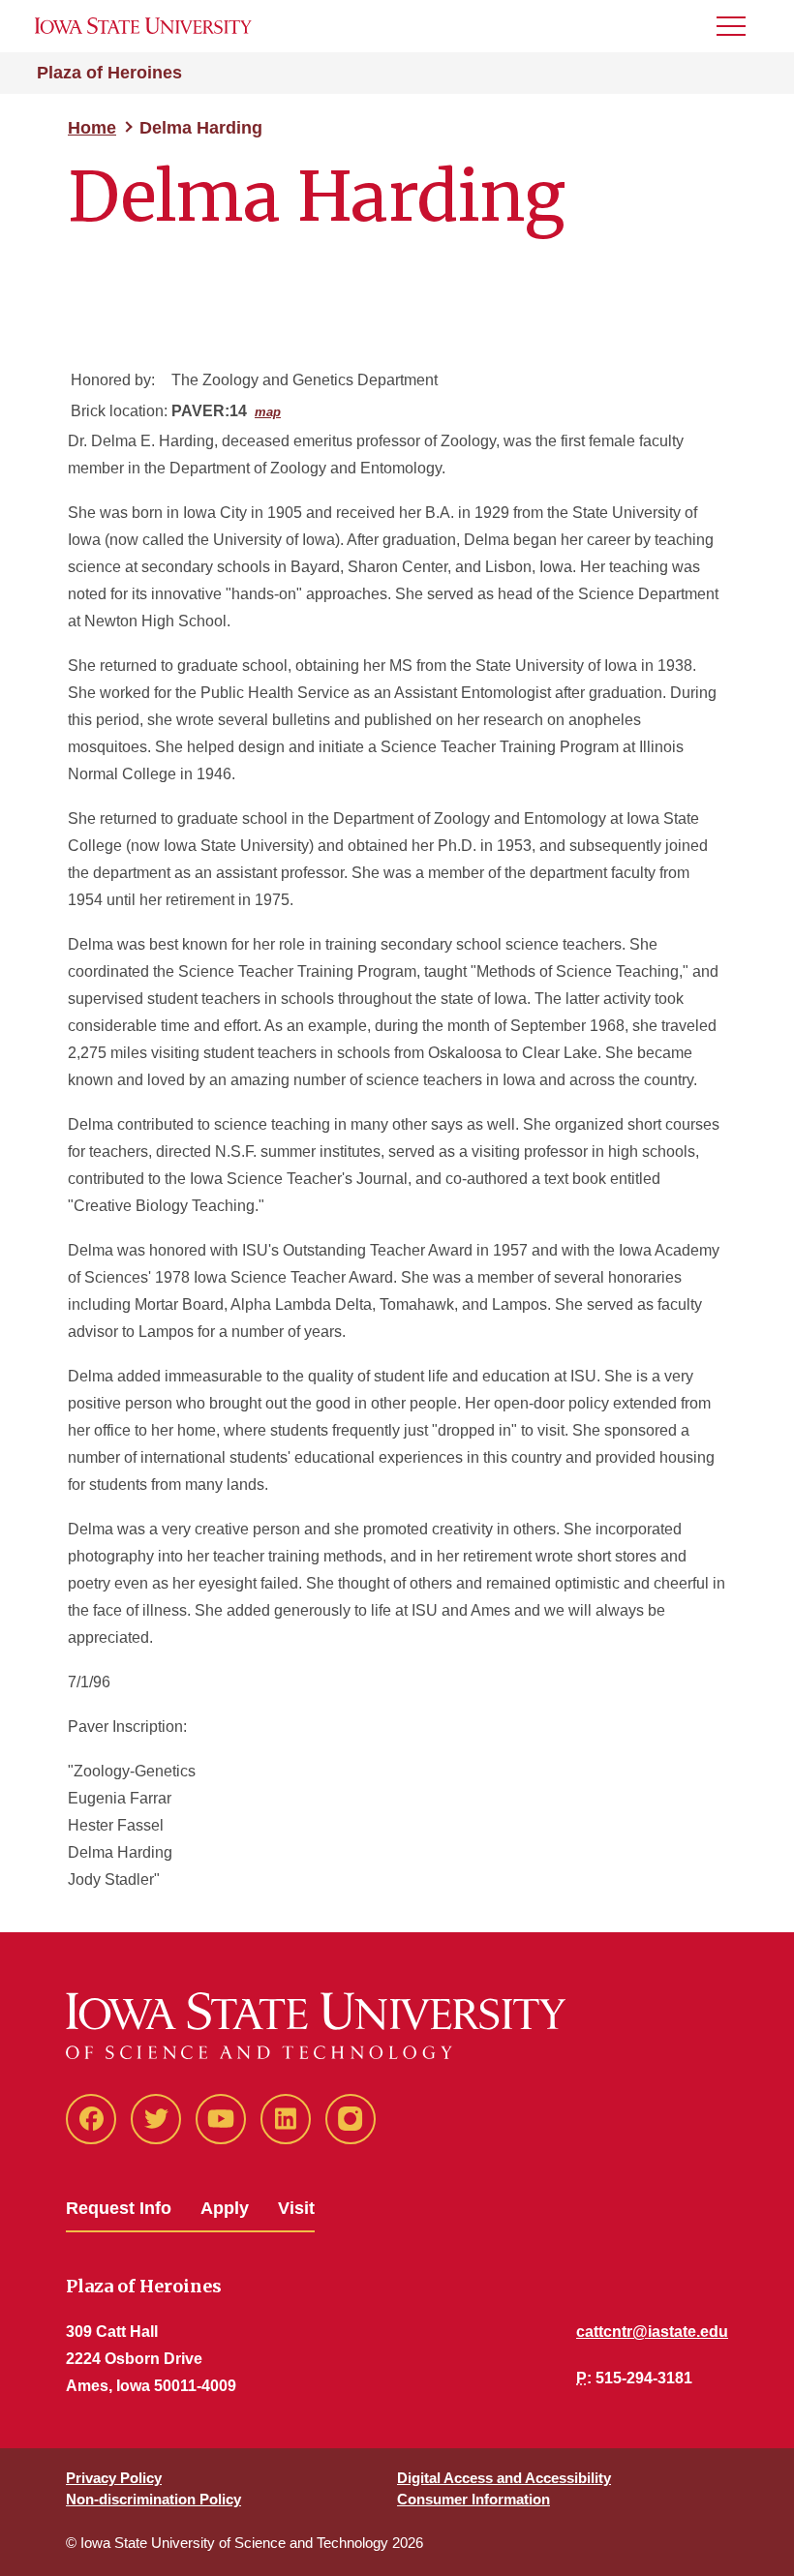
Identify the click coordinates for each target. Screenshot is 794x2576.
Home (92, 128)
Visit (296, 2208)
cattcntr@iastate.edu (652, 2332)
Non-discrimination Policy (153, 2499)
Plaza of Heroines (109, 73)
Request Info (119, 2208)
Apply (225, 2208)
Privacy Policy (114, 2478)
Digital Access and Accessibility (504, 2478)
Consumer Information (473, 2499)
